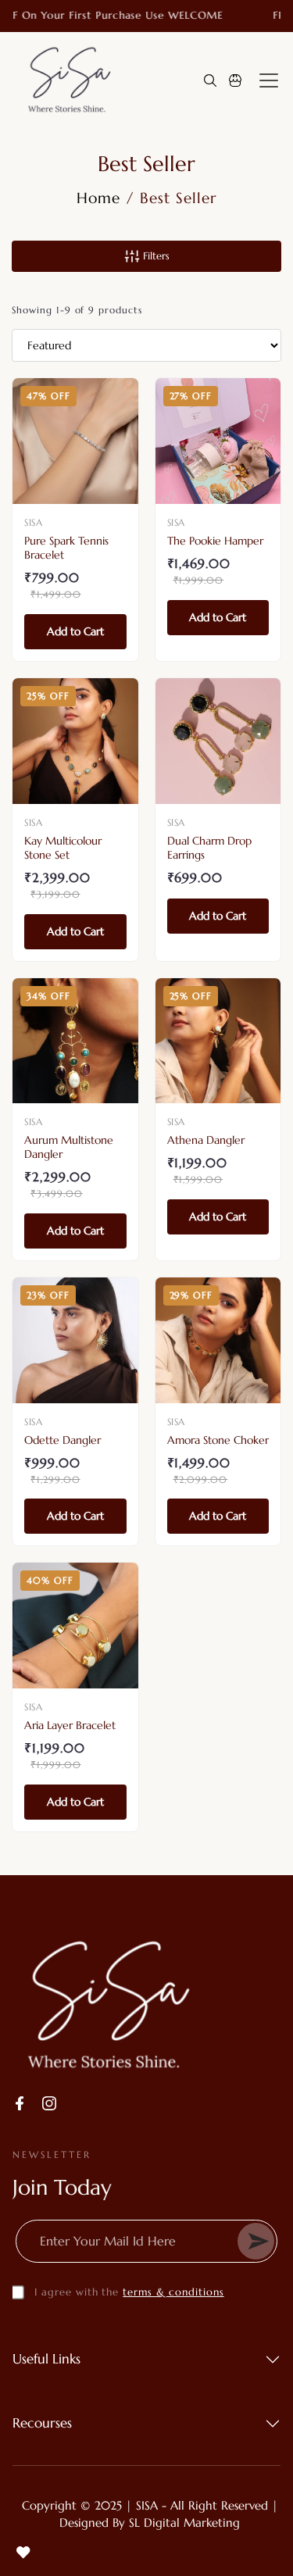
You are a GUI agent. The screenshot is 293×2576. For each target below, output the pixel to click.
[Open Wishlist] (23, 2553)
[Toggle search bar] (210, 80)
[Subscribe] (256, 2241)
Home (98, 198)
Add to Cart (75, 631)
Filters (155, 256)
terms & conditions (173, 2292)
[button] (235, 80)
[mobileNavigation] (269, 80)
